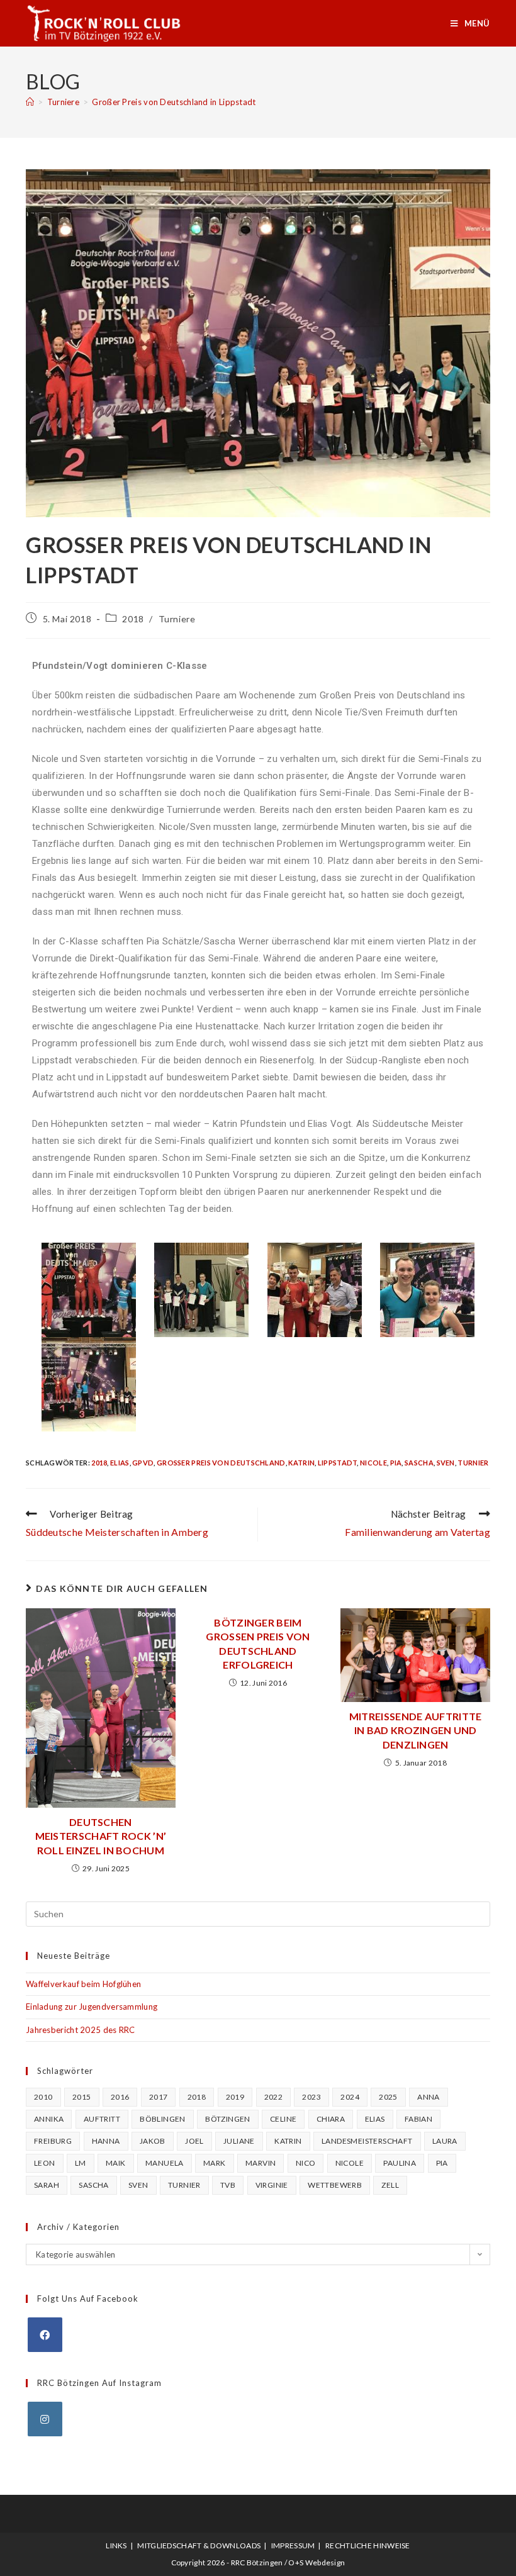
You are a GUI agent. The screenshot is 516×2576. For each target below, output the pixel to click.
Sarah (47, 2185)
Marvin (261, 2163)
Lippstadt (338, 1463)
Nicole (373, 1463)
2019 (235, 2097)
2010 (43, 2097)
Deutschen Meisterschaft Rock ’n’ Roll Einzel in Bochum (101, 1836)
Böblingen (163, 2119)
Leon (45, 2163)
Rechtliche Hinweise (368, 2545)
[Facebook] (45, 2335)
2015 (82, 2097)
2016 (120, 2097)
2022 (274, 2097)
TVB (228, 2185)
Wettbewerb (335, 2185)
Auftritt (102, 2119)
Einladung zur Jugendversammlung (92, 2007)
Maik (116, 2163)
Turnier (473, 1463)
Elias (120, 1463)
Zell (390, 2185)
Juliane (239, 2141)
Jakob (153, 2141)
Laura (445, 2141)
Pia (396, 1463)
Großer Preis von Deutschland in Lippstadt (174, 102)
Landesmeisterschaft (367, 2141)
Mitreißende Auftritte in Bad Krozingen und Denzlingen (416, 1730)
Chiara (331, 2119)
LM (81, 2163)
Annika (49, 2119)
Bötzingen (228, 2119)
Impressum (293, 2545)
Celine (283, 2119)
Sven (446, 1463)
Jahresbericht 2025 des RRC (81, 2030)
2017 (159, 2097)
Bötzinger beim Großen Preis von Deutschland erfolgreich (258, 1644)
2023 (311, 2097)
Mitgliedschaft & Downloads (199, 2545)
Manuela (165, 2163)
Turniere (177, 619)
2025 (388, 2097)
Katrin (301, 1463)
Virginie (272, 2185)
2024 (350, 2097)
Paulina (400, 2163)
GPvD (143, 1463)
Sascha (419, 1463)
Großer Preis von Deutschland (221, 1463)
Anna (429, 2097)
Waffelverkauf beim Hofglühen (83, 1984)
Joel (194, 2141)
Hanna (106, 2141)
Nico (306, 2163)
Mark (215, 2163)
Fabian (418, 2119)
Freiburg (53, 2141)
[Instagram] (45, 2419)
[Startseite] (30, 102)
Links (116, 2545)
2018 (133, 619)
